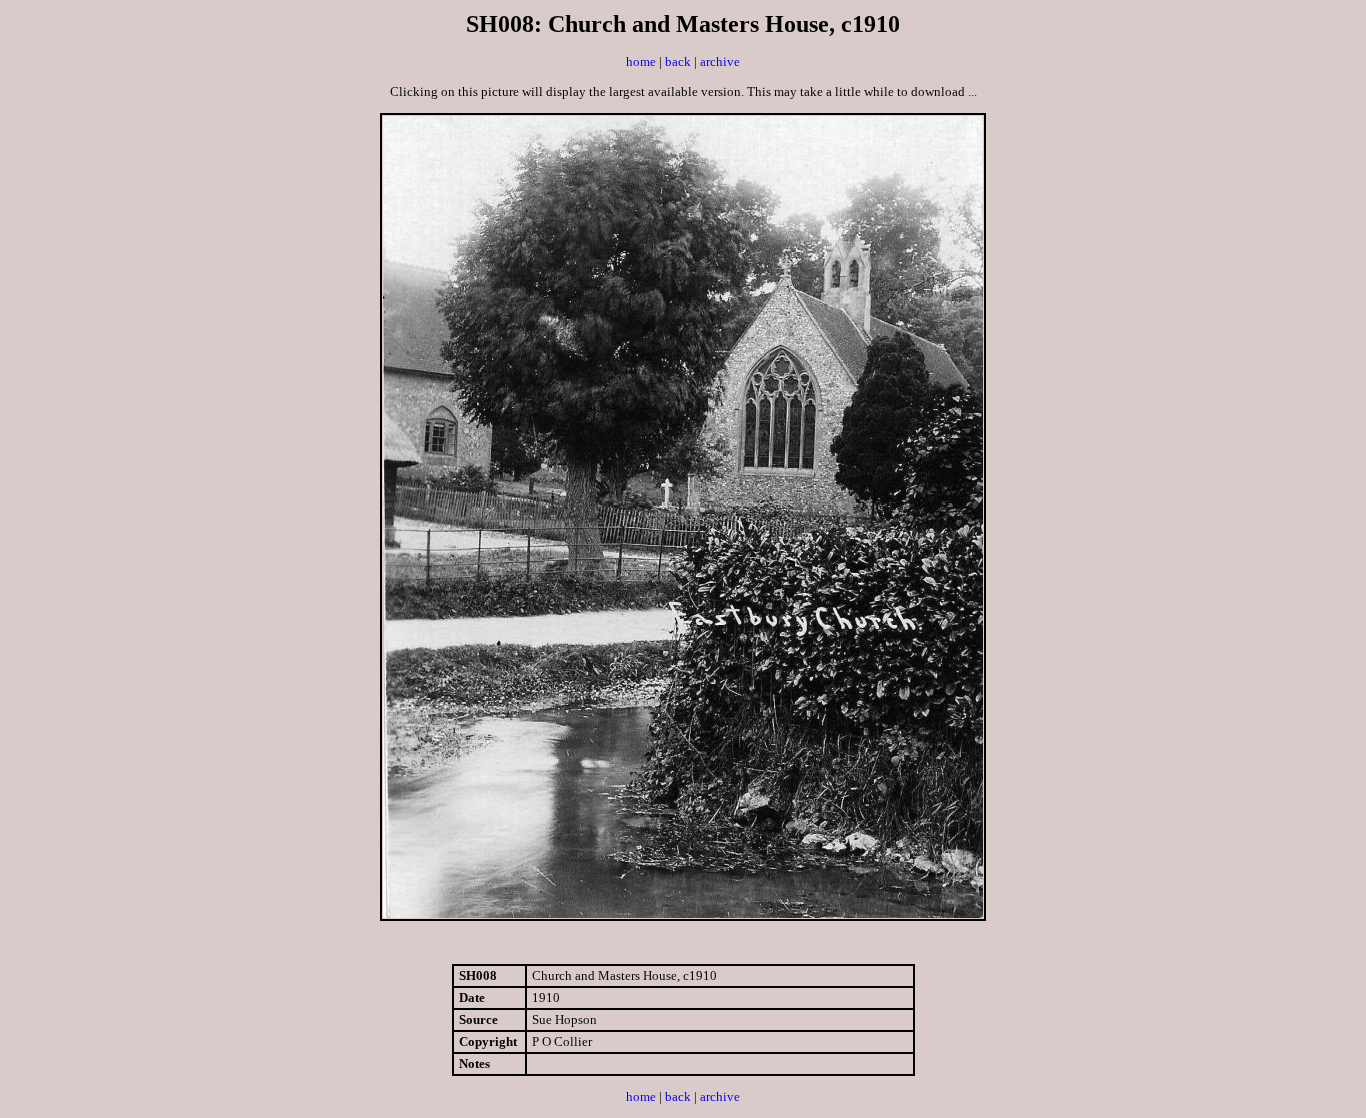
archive (720, 61)
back (678, 61)
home (641, 61)
